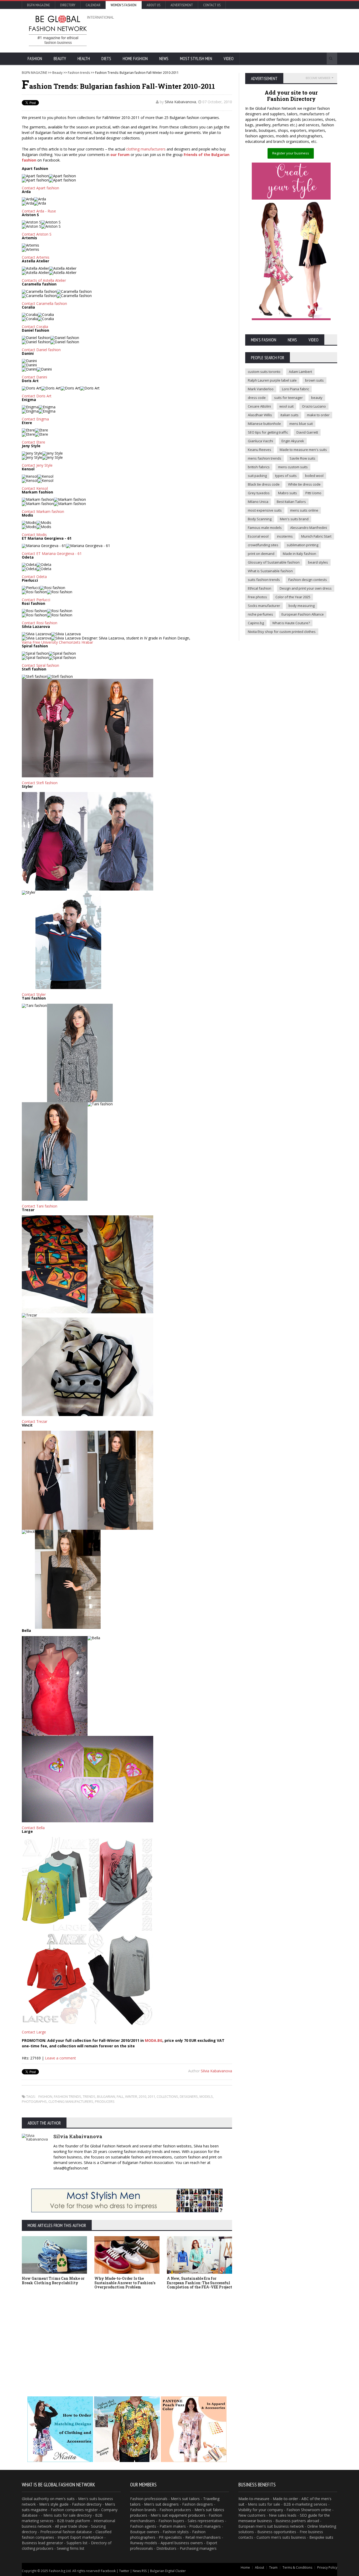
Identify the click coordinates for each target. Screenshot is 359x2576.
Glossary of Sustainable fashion (274, 562)
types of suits (286, 476)
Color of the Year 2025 (293, 597)
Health (84, 59)
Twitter (124, 2571)
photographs (34, 2101)
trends (89, 2096)
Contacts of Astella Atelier (44, 280)
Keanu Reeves (260, 450)
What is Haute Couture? (291, 623)
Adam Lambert (300, 372)
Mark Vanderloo (261, 389)
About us (153, 5)
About (260, 2567)
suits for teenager (288, 398)
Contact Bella (33, 1828)
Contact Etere (34, 442)
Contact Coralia (35, 327)
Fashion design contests (308, 580)
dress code (257, 398)
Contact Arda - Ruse (39, 211)
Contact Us (212, 5)
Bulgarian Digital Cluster (168, 2571)
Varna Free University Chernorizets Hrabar (57, 642)
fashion (45, 2096)
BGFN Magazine (39, 5)
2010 (142, 2096)
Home (245, 2567)
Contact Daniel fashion (41, 350)
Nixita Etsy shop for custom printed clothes (282, 632)
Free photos (257, 597)
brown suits (314, 380)
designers (189, 2096)
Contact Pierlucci (36, 600)
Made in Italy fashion (299, 554)
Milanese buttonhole (264, 424)
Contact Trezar (35, 1421)
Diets (106, 59)
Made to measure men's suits (303, 450)
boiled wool (314, 476)
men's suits (65, 2499)
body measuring (302, 606)
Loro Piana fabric (296, 389)
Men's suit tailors (185, 2499)
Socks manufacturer (264, 606)
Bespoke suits (321, 2537)
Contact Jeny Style (37, 465)
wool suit (286, 406)
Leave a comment (60, 2058)
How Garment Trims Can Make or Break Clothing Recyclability (53, 2281)
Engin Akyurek (293, 441)
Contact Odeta (34, 577)
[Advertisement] (236, 30)
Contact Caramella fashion (44, 303)
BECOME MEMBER (318, 78)
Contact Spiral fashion (40, 665)
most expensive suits (265, 510)
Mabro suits (288, 493)
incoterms (285, 536)
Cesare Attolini (259, 406)
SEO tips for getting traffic (268, 432)
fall (120, 2096)
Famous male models (265, 528)
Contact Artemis (36, 257)
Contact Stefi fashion (40, 783)
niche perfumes (260, 614)
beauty (317, 398)
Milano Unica (258, 502)
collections (167, 2096)
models (206, 2096)
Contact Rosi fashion (40, 623)
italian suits (289, 415)
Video (229, 59)
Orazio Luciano (314, 406)
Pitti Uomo (313, 493)
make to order (318, 415)
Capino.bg (256, 623)
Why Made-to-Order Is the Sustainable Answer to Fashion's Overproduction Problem (125, 2283)
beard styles (318, 562)
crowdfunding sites (263, 545)
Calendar (93, 5)
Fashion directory (87, 2504)
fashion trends (68, 2096)
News (164, 59)
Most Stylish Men (196, 59)
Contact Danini (34, 377)
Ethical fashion (260, 588)
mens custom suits (293, 467)
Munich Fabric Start (316, 536)
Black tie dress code (264, 484)
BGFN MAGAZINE (34, 73)
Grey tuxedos (259, 493)
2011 (151, 2096)
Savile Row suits (302, 458)
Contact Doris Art (37, 396)
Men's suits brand (294, 519)
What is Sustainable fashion (270, 571)
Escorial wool (258, 536)
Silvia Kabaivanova (180, 102)
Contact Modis (34, 535)
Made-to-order (285, 2499)
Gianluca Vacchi (260, 441)
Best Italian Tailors (291, 502)
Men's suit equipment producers (178, 2515)
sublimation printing (302, 545)
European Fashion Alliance (303, 614)
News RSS (140, 2571)
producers (105, 2101)
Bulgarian (106, 2096)
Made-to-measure (254, 2499)
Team (273, 2567)
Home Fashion (135, 59)
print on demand (261, 554)
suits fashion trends (264, 580)
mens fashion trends (265, 458)
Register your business (291, 153)
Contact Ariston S (37, 234)
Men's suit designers (161, 2504)
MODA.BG (154, 2040)
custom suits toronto (264, 372)
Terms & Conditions (297, 2567)
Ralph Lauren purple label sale (272, 380)
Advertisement (182, 5)
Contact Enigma (35, 419)
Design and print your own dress (306, 588)
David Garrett (307, 432)
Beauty (60, 59)
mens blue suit (301, 424)
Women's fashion (124, 5)
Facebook (108, 2571)
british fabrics (259, 467)
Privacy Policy (327, 2567)
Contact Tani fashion (40, 1206)
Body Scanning (260, 519)
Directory (68, 5)
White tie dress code (304, 484)
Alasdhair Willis (260, 415)
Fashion (35, 59)
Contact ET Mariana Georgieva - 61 (52, 553)
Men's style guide (54, 2504)
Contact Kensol (35, 488)
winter (131, 2096)
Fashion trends (79, 73)
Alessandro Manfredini (309, 528)
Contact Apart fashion (40, 188)
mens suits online (304, 510)
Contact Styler (34, 994)
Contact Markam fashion (43, 511)
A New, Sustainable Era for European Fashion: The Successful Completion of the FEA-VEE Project (199, 2283)
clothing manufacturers (146, 149)
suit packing (257, 476)
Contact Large (34, 2032)
